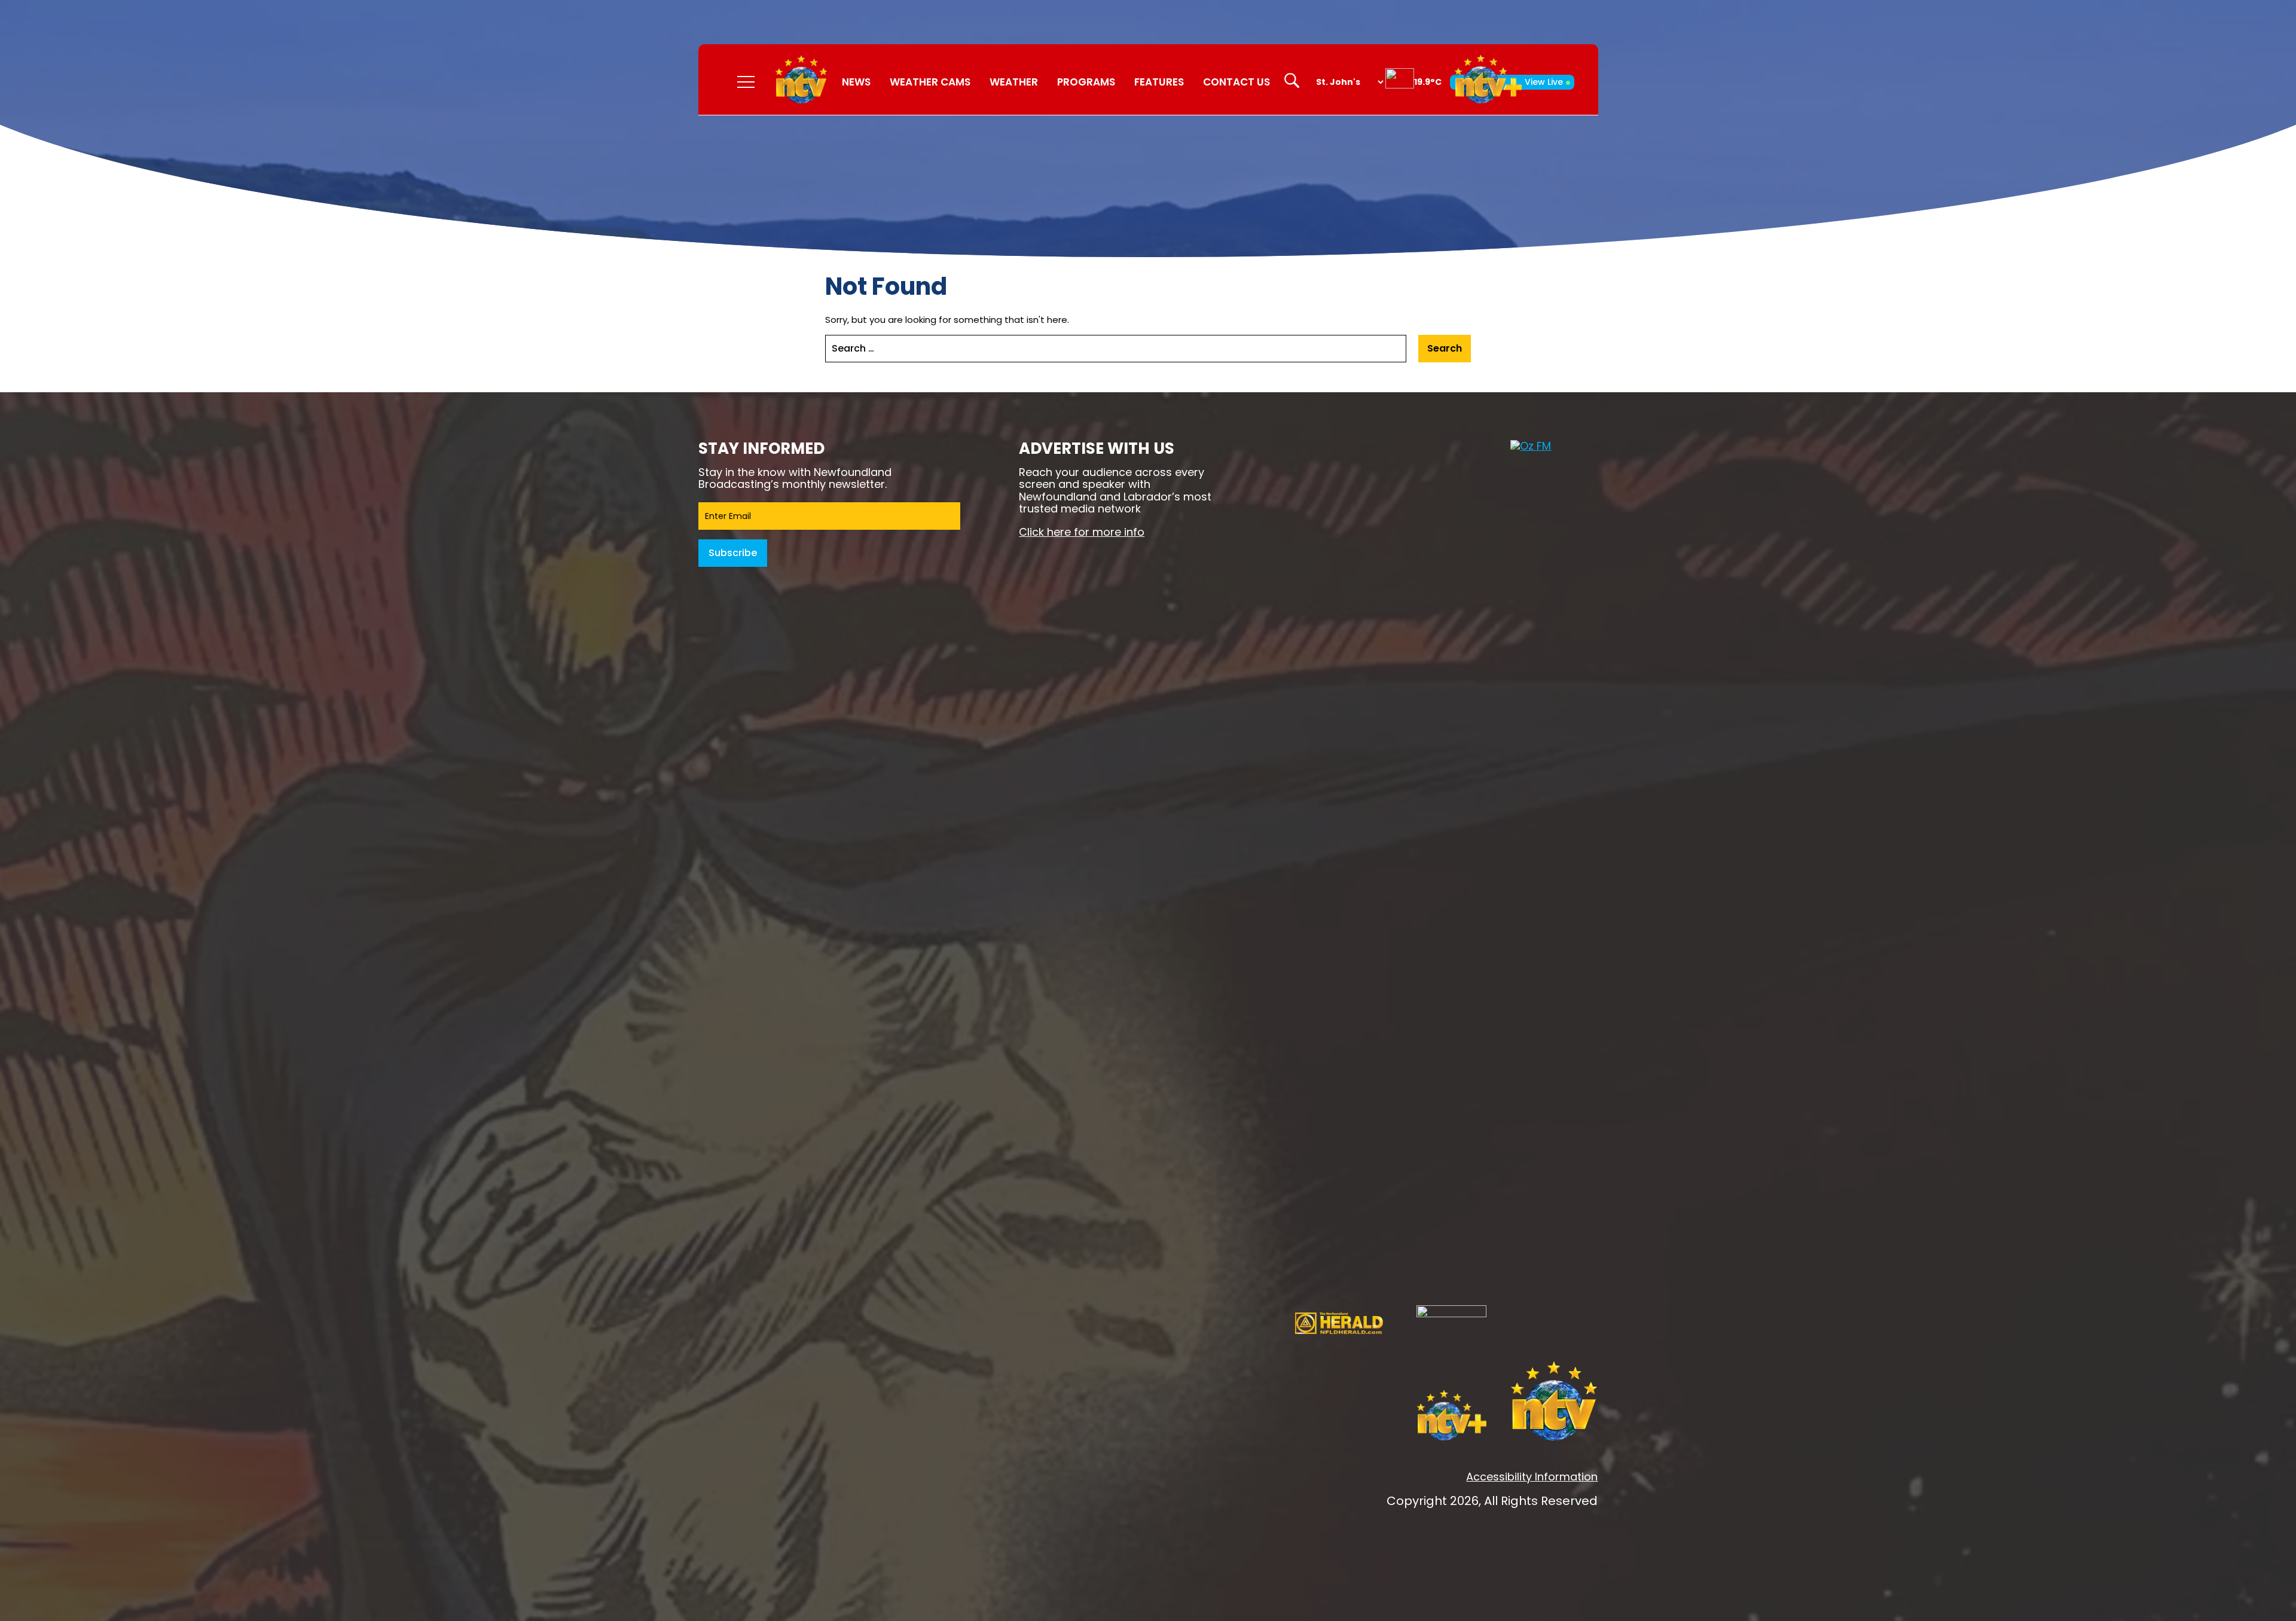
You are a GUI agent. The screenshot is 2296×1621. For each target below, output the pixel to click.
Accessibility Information (1532, 1477)
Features (1159, 82)
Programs (1086, 82)
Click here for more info (1082, 532)
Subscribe (733, 553)
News (856, 82)
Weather (1014, 82)
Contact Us (1236, 82)
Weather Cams (930, 82)
